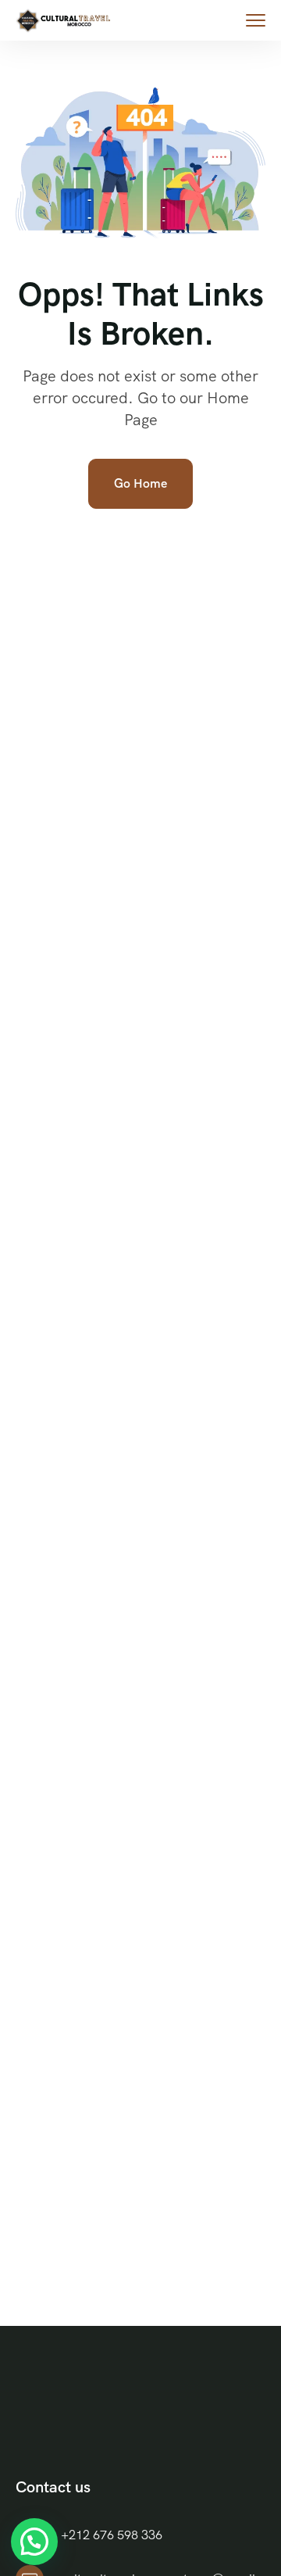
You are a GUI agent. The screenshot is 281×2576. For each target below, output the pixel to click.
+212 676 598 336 (112, 2535)
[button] (34, 2542)
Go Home (140, 483)
